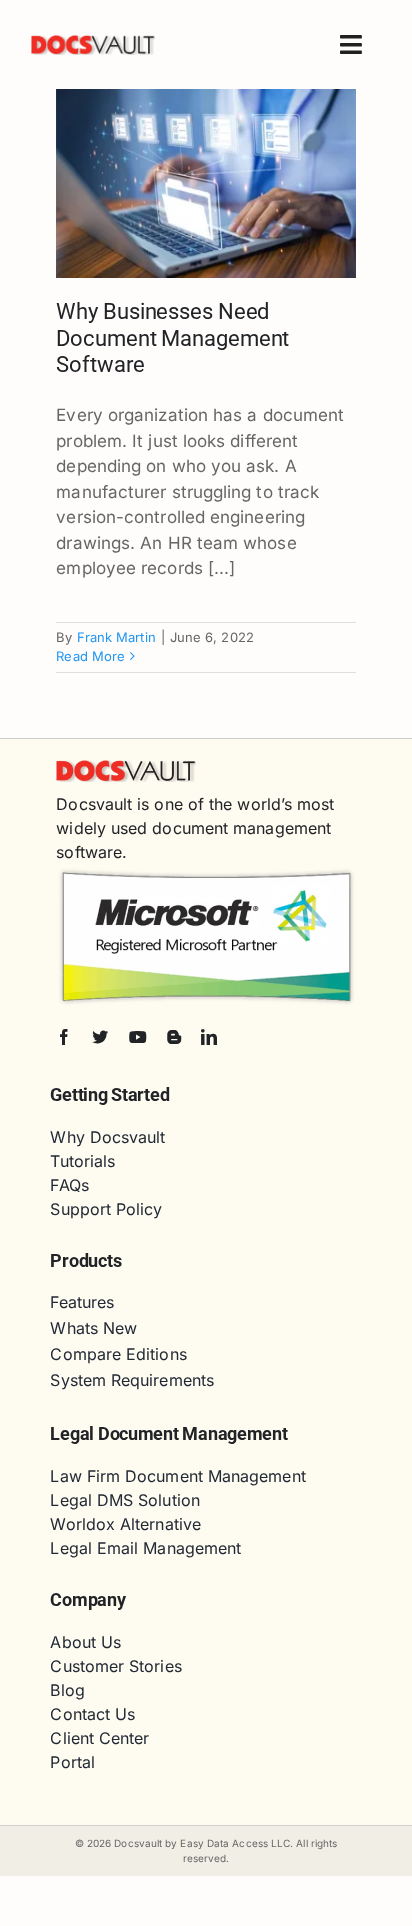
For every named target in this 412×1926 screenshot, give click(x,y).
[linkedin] (209, 1037)
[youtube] (138, 1037)
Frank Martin (116, 637)
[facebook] (64, 1037)
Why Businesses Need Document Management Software (172, 338)
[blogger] (174, 1037)
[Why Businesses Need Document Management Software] (205, 183)
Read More (90, 656)
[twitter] (100, 1037)
